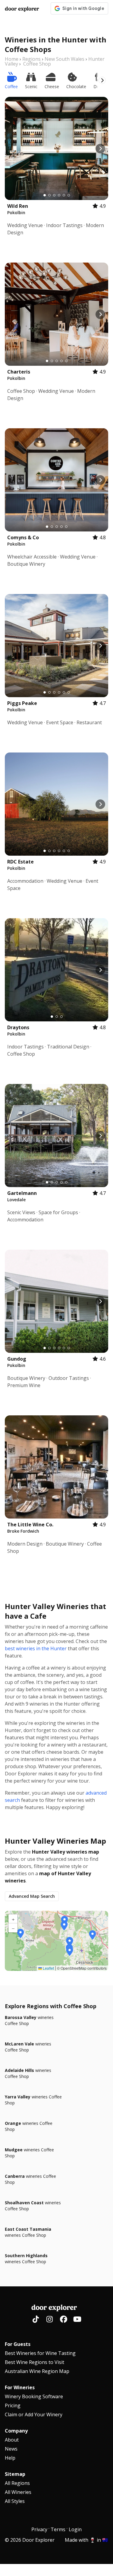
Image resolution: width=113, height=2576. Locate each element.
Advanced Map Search (32, 1896)
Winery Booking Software (34, 2396)
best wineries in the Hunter (36, 1648)
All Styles (15, 2501)
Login (75, 2529)
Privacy (39, 2529)
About (12, 2440)
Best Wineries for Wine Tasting (40, 2353)
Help (10, 2458)
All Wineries (18, 2492)
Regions (31, 59)
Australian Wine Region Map (37, 2371)
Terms (58, 2529)
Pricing (13, 2405)
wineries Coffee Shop (29, 2020)
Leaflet (48, 1968)
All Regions (17, 2483)
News (11, 2449)
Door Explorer (22, 9)
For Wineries (20, 2387)
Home (12, 59)
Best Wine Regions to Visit (35, 2362)
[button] (70, 1942)
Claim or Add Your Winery (34, 2414)
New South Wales (64, 59)
